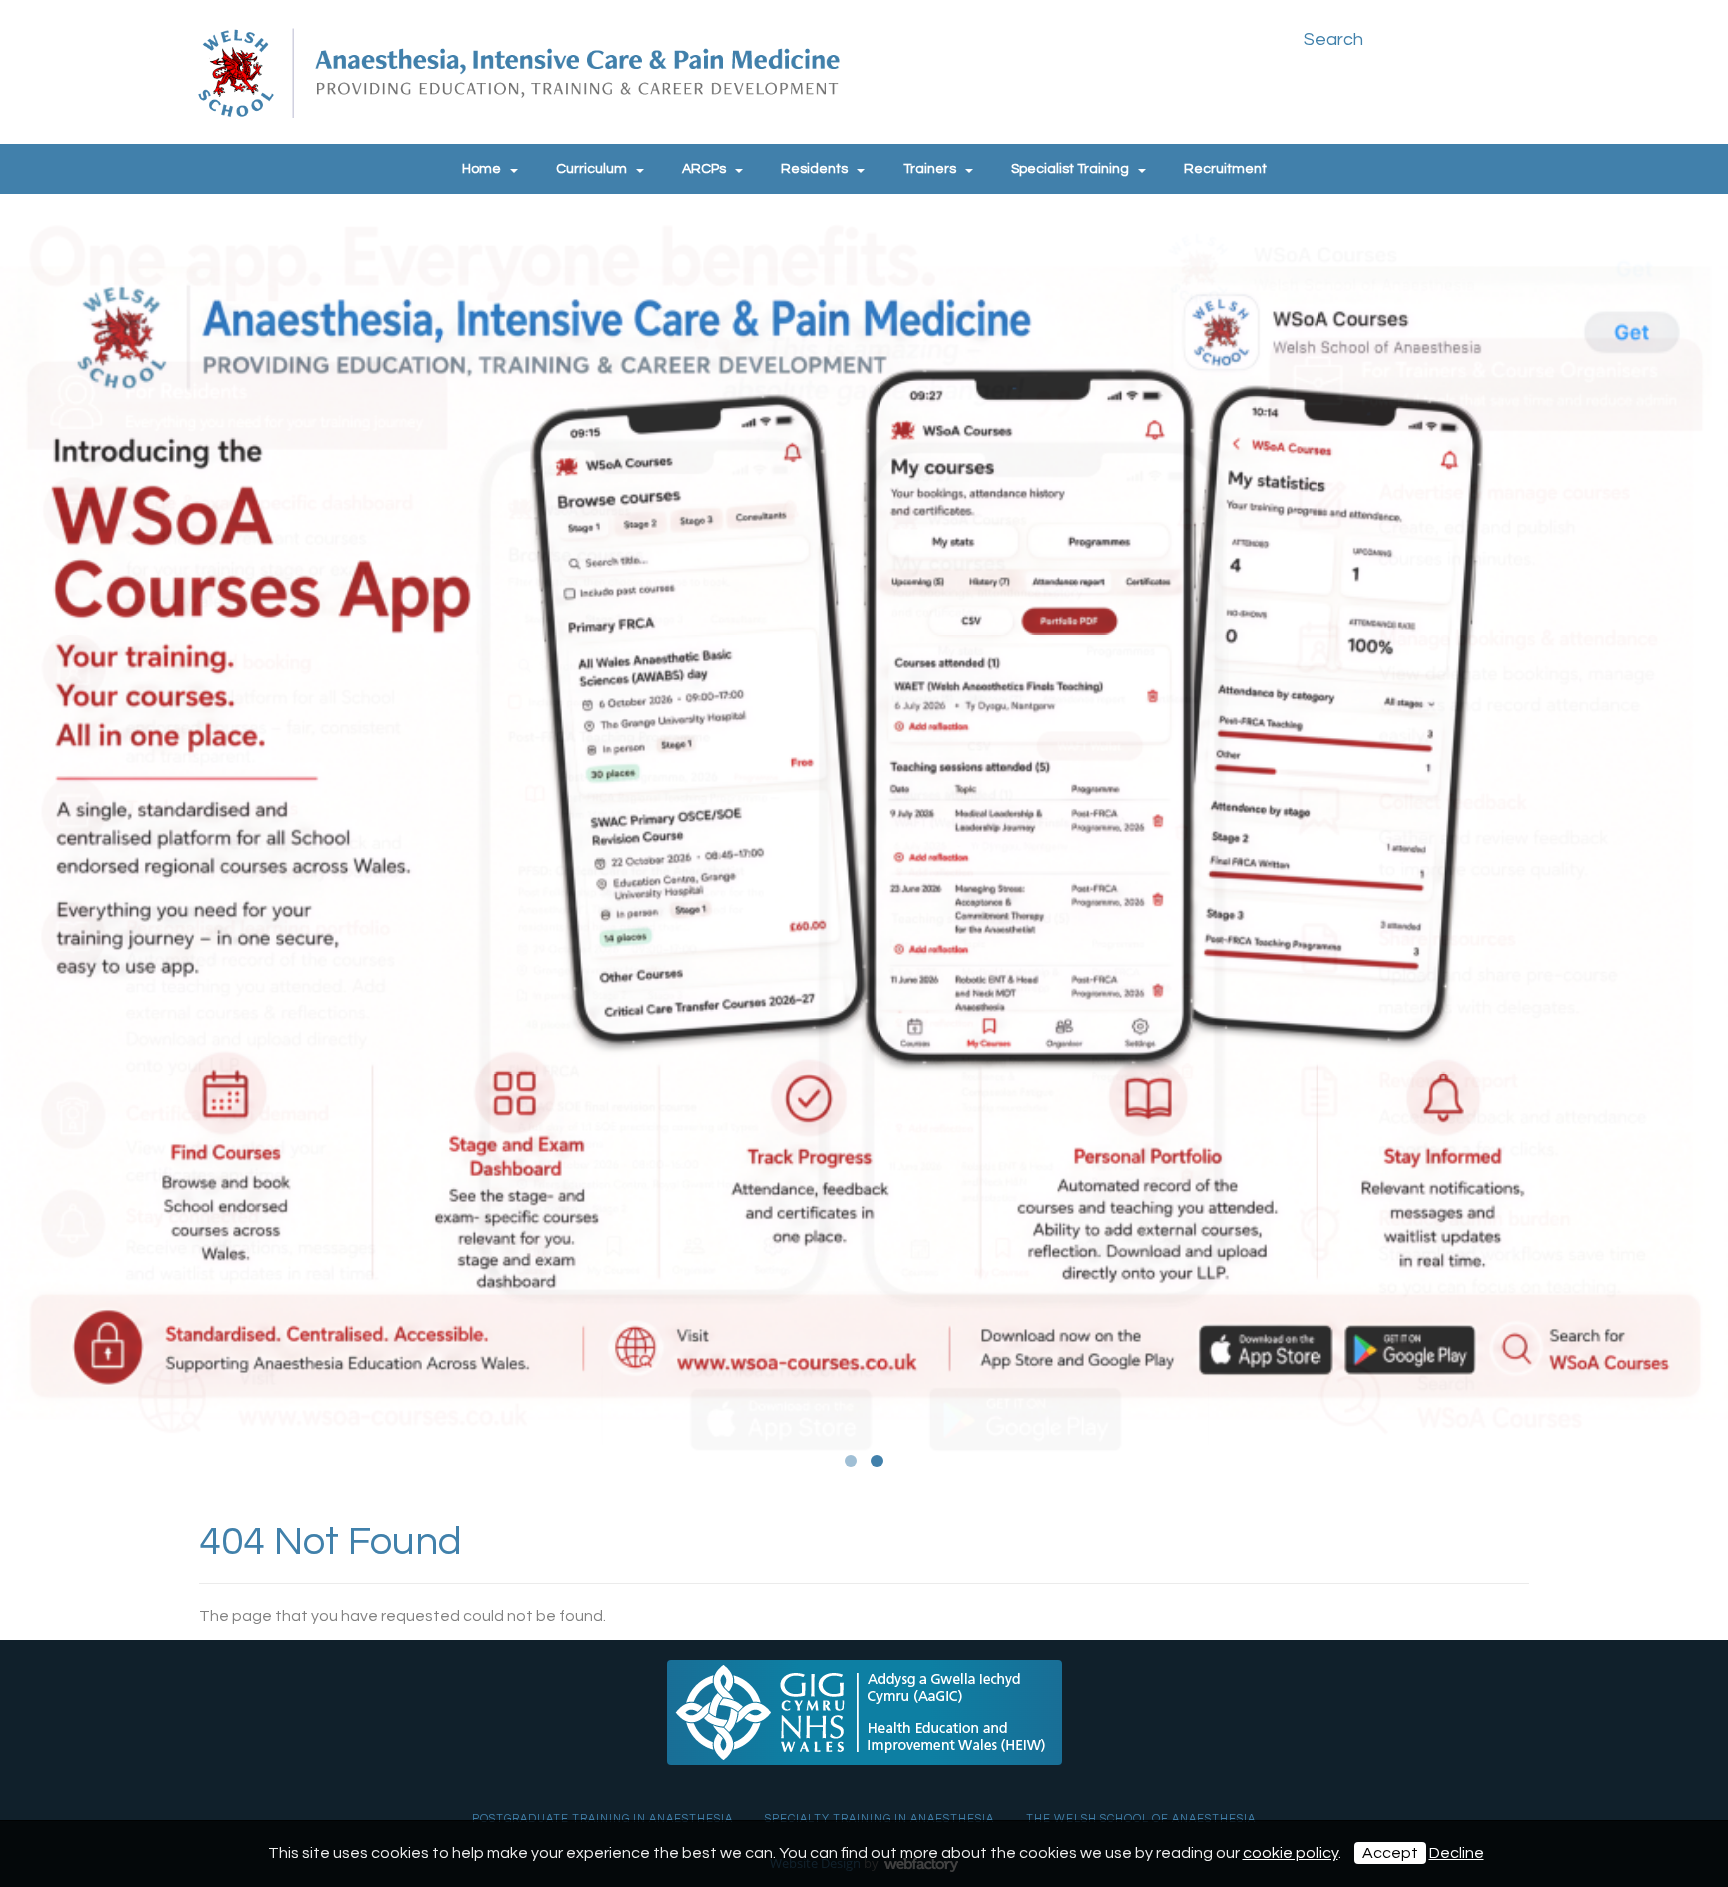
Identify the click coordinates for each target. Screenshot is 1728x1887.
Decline (1456, 1853)
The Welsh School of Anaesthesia (1141, 1818)
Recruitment (1225, 169)
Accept (1390, 1853)
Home (481, 169)
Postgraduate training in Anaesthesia (602, 1818)
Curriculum (591, 169)
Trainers (929, 169)
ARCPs (704, 169)
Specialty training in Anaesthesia (879, 1818)
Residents (814, 169)
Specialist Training (1070, 169)
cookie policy (1290, 1853)
